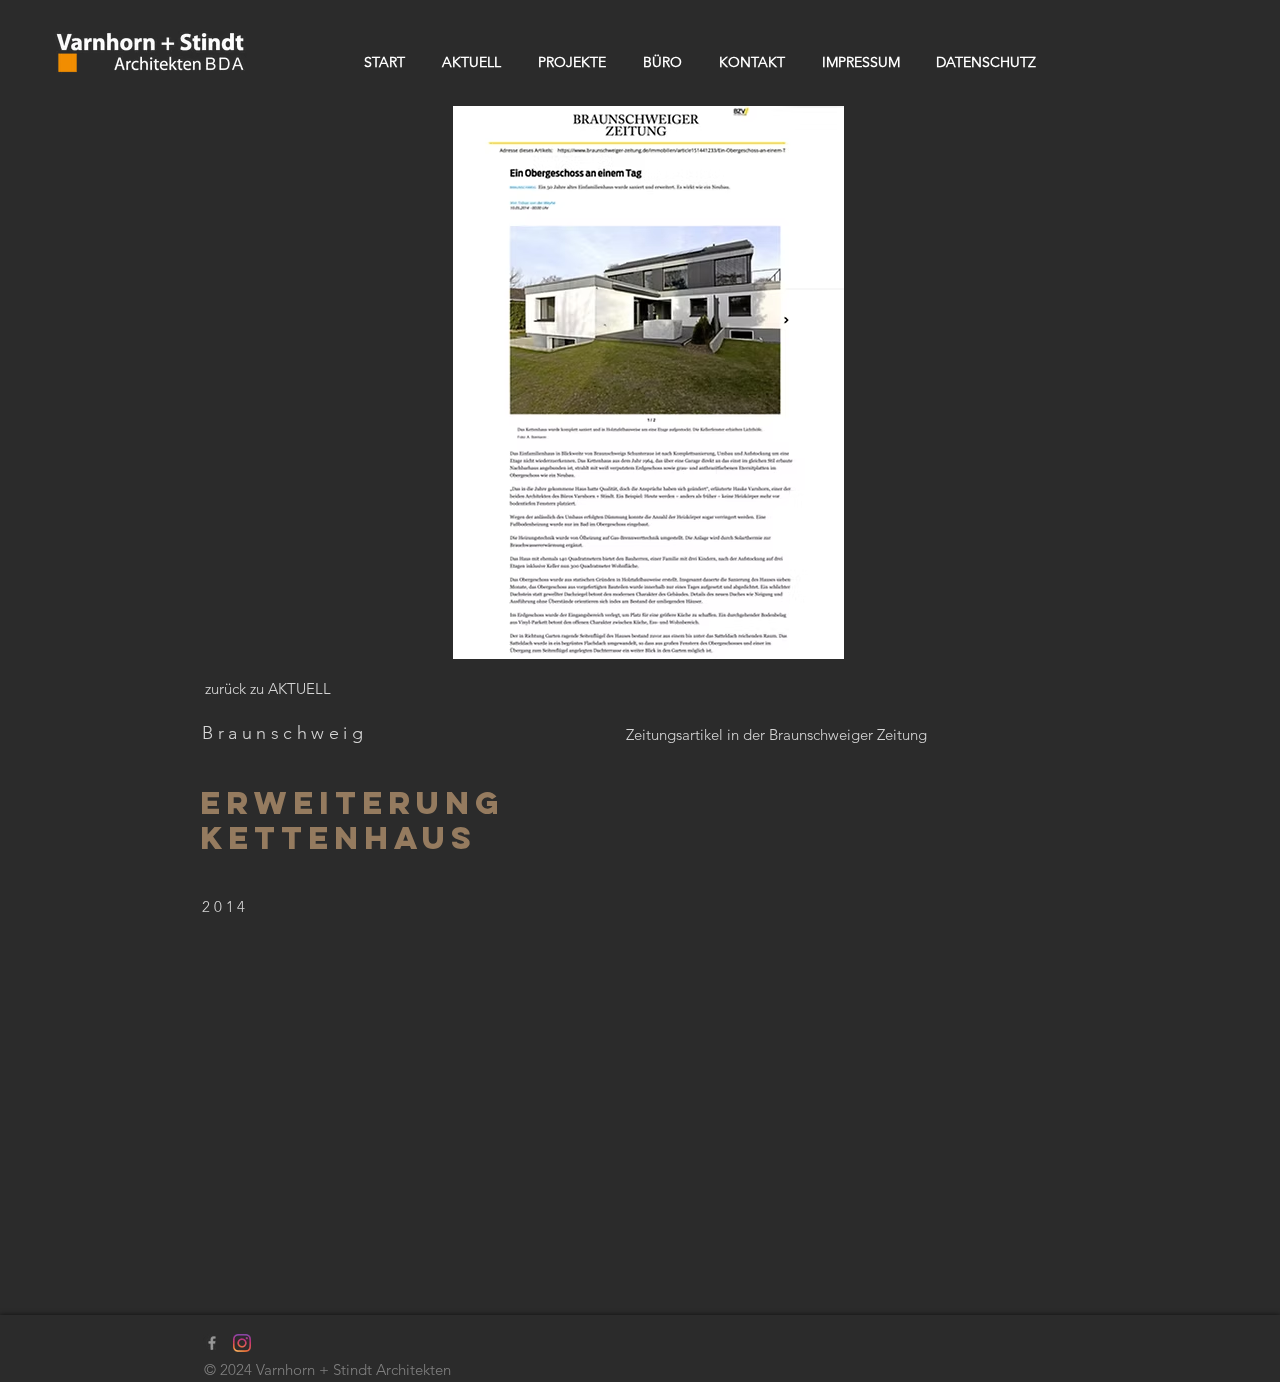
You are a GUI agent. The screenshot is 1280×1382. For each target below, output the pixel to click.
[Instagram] (242, 1343)
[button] (648, 382)
